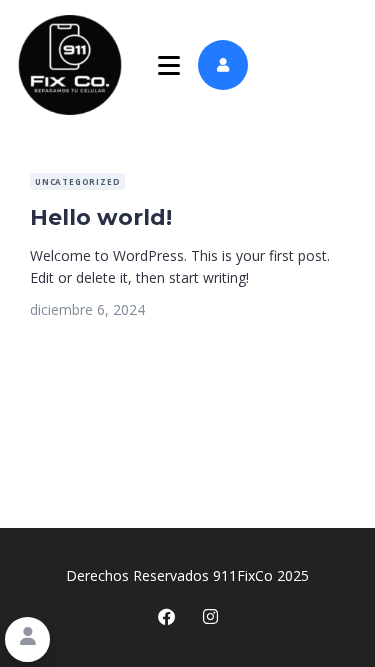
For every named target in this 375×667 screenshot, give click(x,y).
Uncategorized (77, 181)
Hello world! (101, 217)
